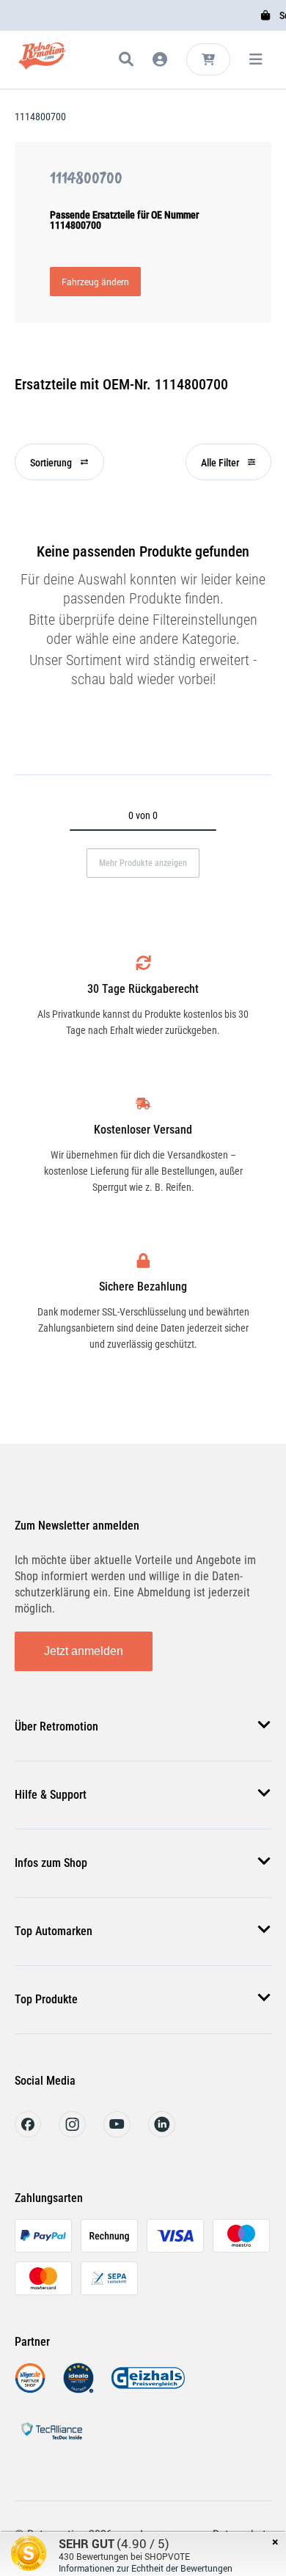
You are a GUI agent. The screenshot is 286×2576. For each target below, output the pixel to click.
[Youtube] (117, 2133)
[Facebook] (28, 2133)
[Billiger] (30, 2389)
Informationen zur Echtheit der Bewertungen (146, 2568)
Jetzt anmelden (84, 1651)
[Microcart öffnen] (208, 59)
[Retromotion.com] (42, 62)
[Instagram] (72, 2133)
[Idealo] (78, 2389)
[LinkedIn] (162, 2133)
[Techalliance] (51, 2442)
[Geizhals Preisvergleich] (148, 2389)
